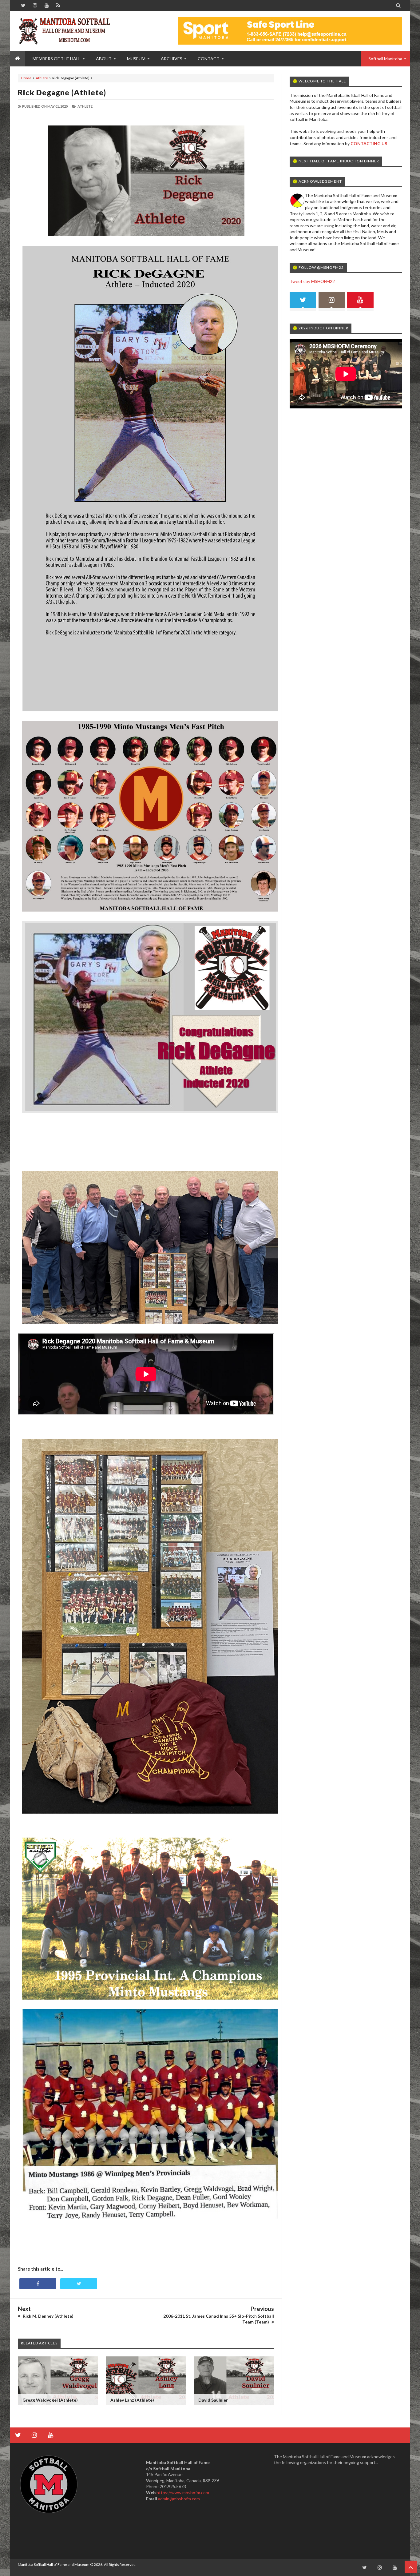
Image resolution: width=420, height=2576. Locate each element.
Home (26, 78)
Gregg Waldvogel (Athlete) (50, 2400)
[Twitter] (303, 302)
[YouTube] (360, 302)
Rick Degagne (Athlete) (62, 92)
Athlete (42, 78)
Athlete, (85, 106)
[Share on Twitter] (79, 2284)
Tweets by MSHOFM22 (312, 281)
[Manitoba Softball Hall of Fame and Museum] (64, 31)
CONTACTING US (369, 143)
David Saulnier (213, 2400)
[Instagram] (332, 302)
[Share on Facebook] (38, 2284)
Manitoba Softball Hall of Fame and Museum (54, 2564)
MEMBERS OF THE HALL (57, 59)
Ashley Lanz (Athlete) (132, 2400)
